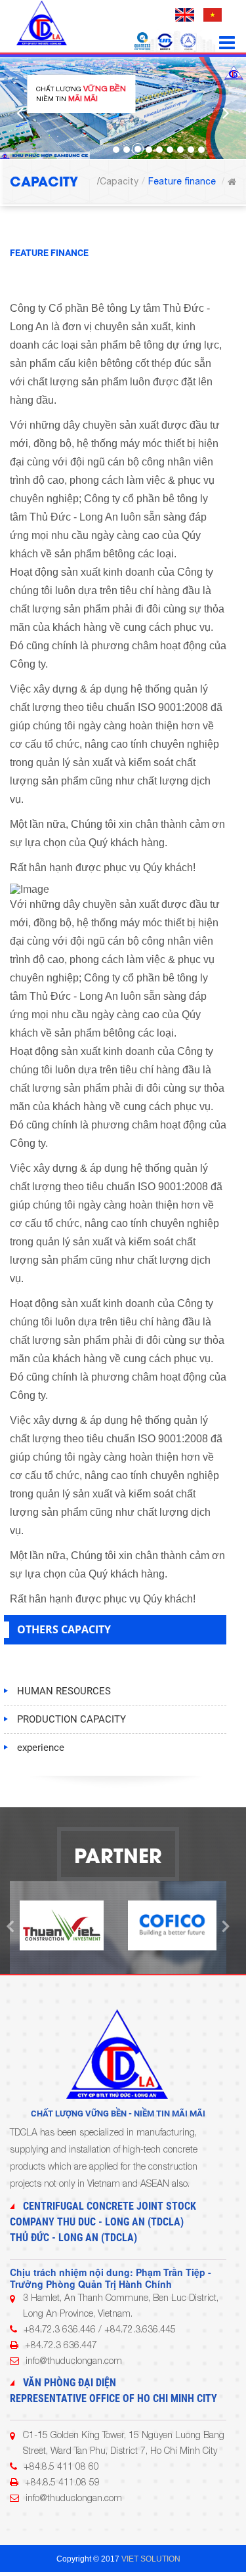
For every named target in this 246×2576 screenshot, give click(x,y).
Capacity (119, 181)
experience (41, 1748)
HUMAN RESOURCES (64, 1691)
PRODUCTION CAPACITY (72, 1719)
